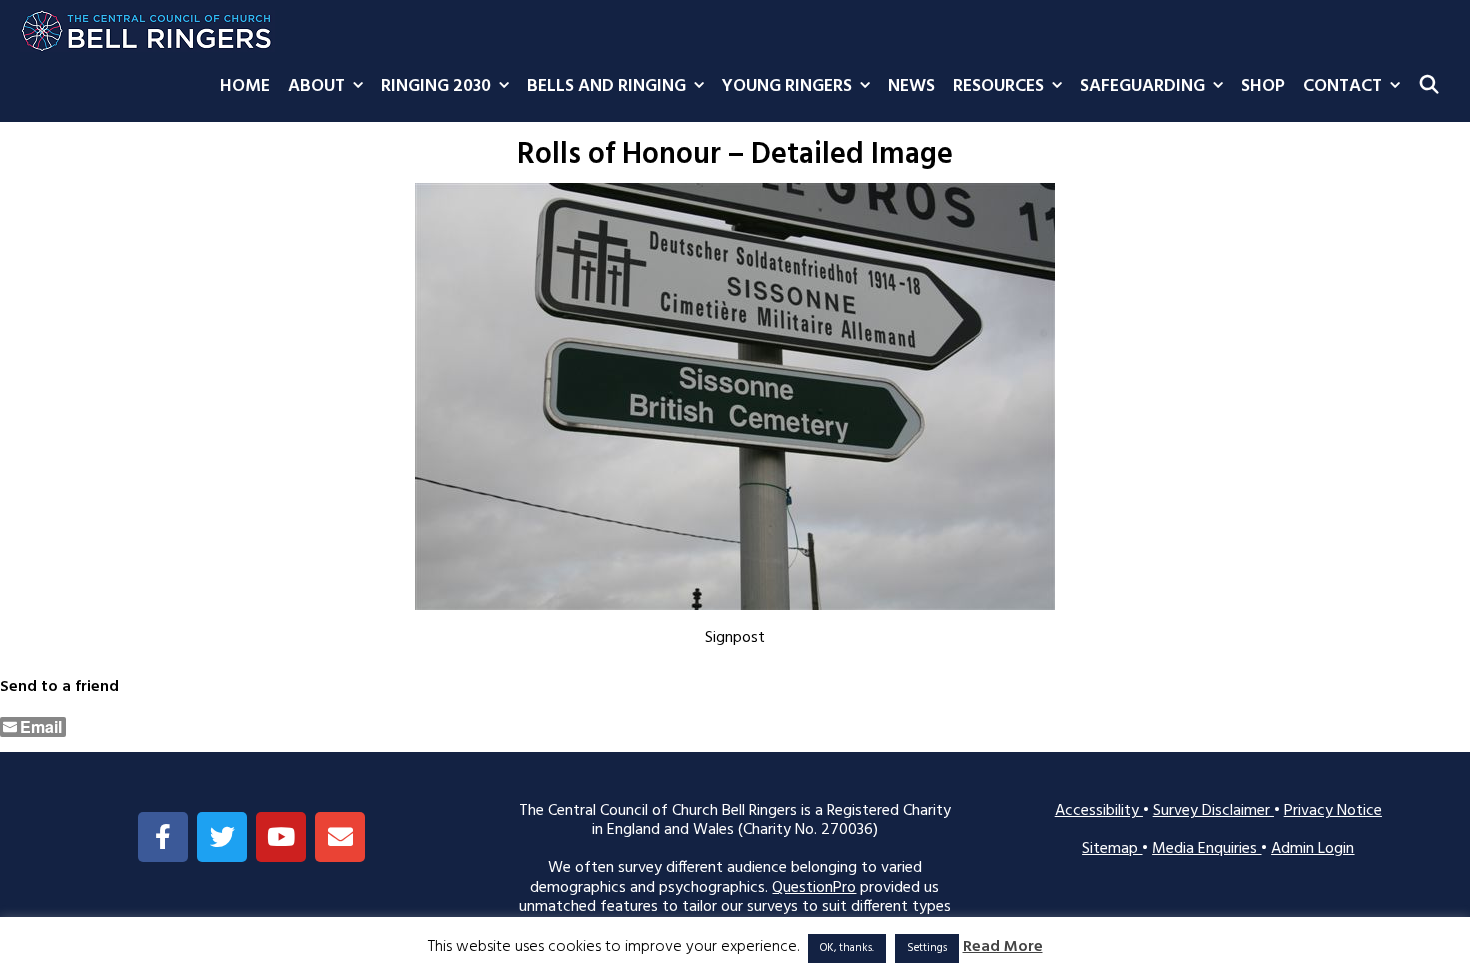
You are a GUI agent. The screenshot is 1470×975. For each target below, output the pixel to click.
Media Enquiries (1206, 849)
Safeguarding (1142, 86)
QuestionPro (814, 888)
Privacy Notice (1333, 811)
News (911, 86)
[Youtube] (281, 837)
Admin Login (1312, 849)
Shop (1263, 86)
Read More (1003, 947)
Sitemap (1112, 849)
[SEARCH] (1429, 87)
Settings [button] (927, 948)
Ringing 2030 (436, 86)
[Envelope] (340, 837)
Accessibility (1099, 811)
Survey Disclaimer (1213, 811)
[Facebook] (163, 837)
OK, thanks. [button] (847, 948)
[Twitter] (222, 837)
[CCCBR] (147, 26)
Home (245, 86)
